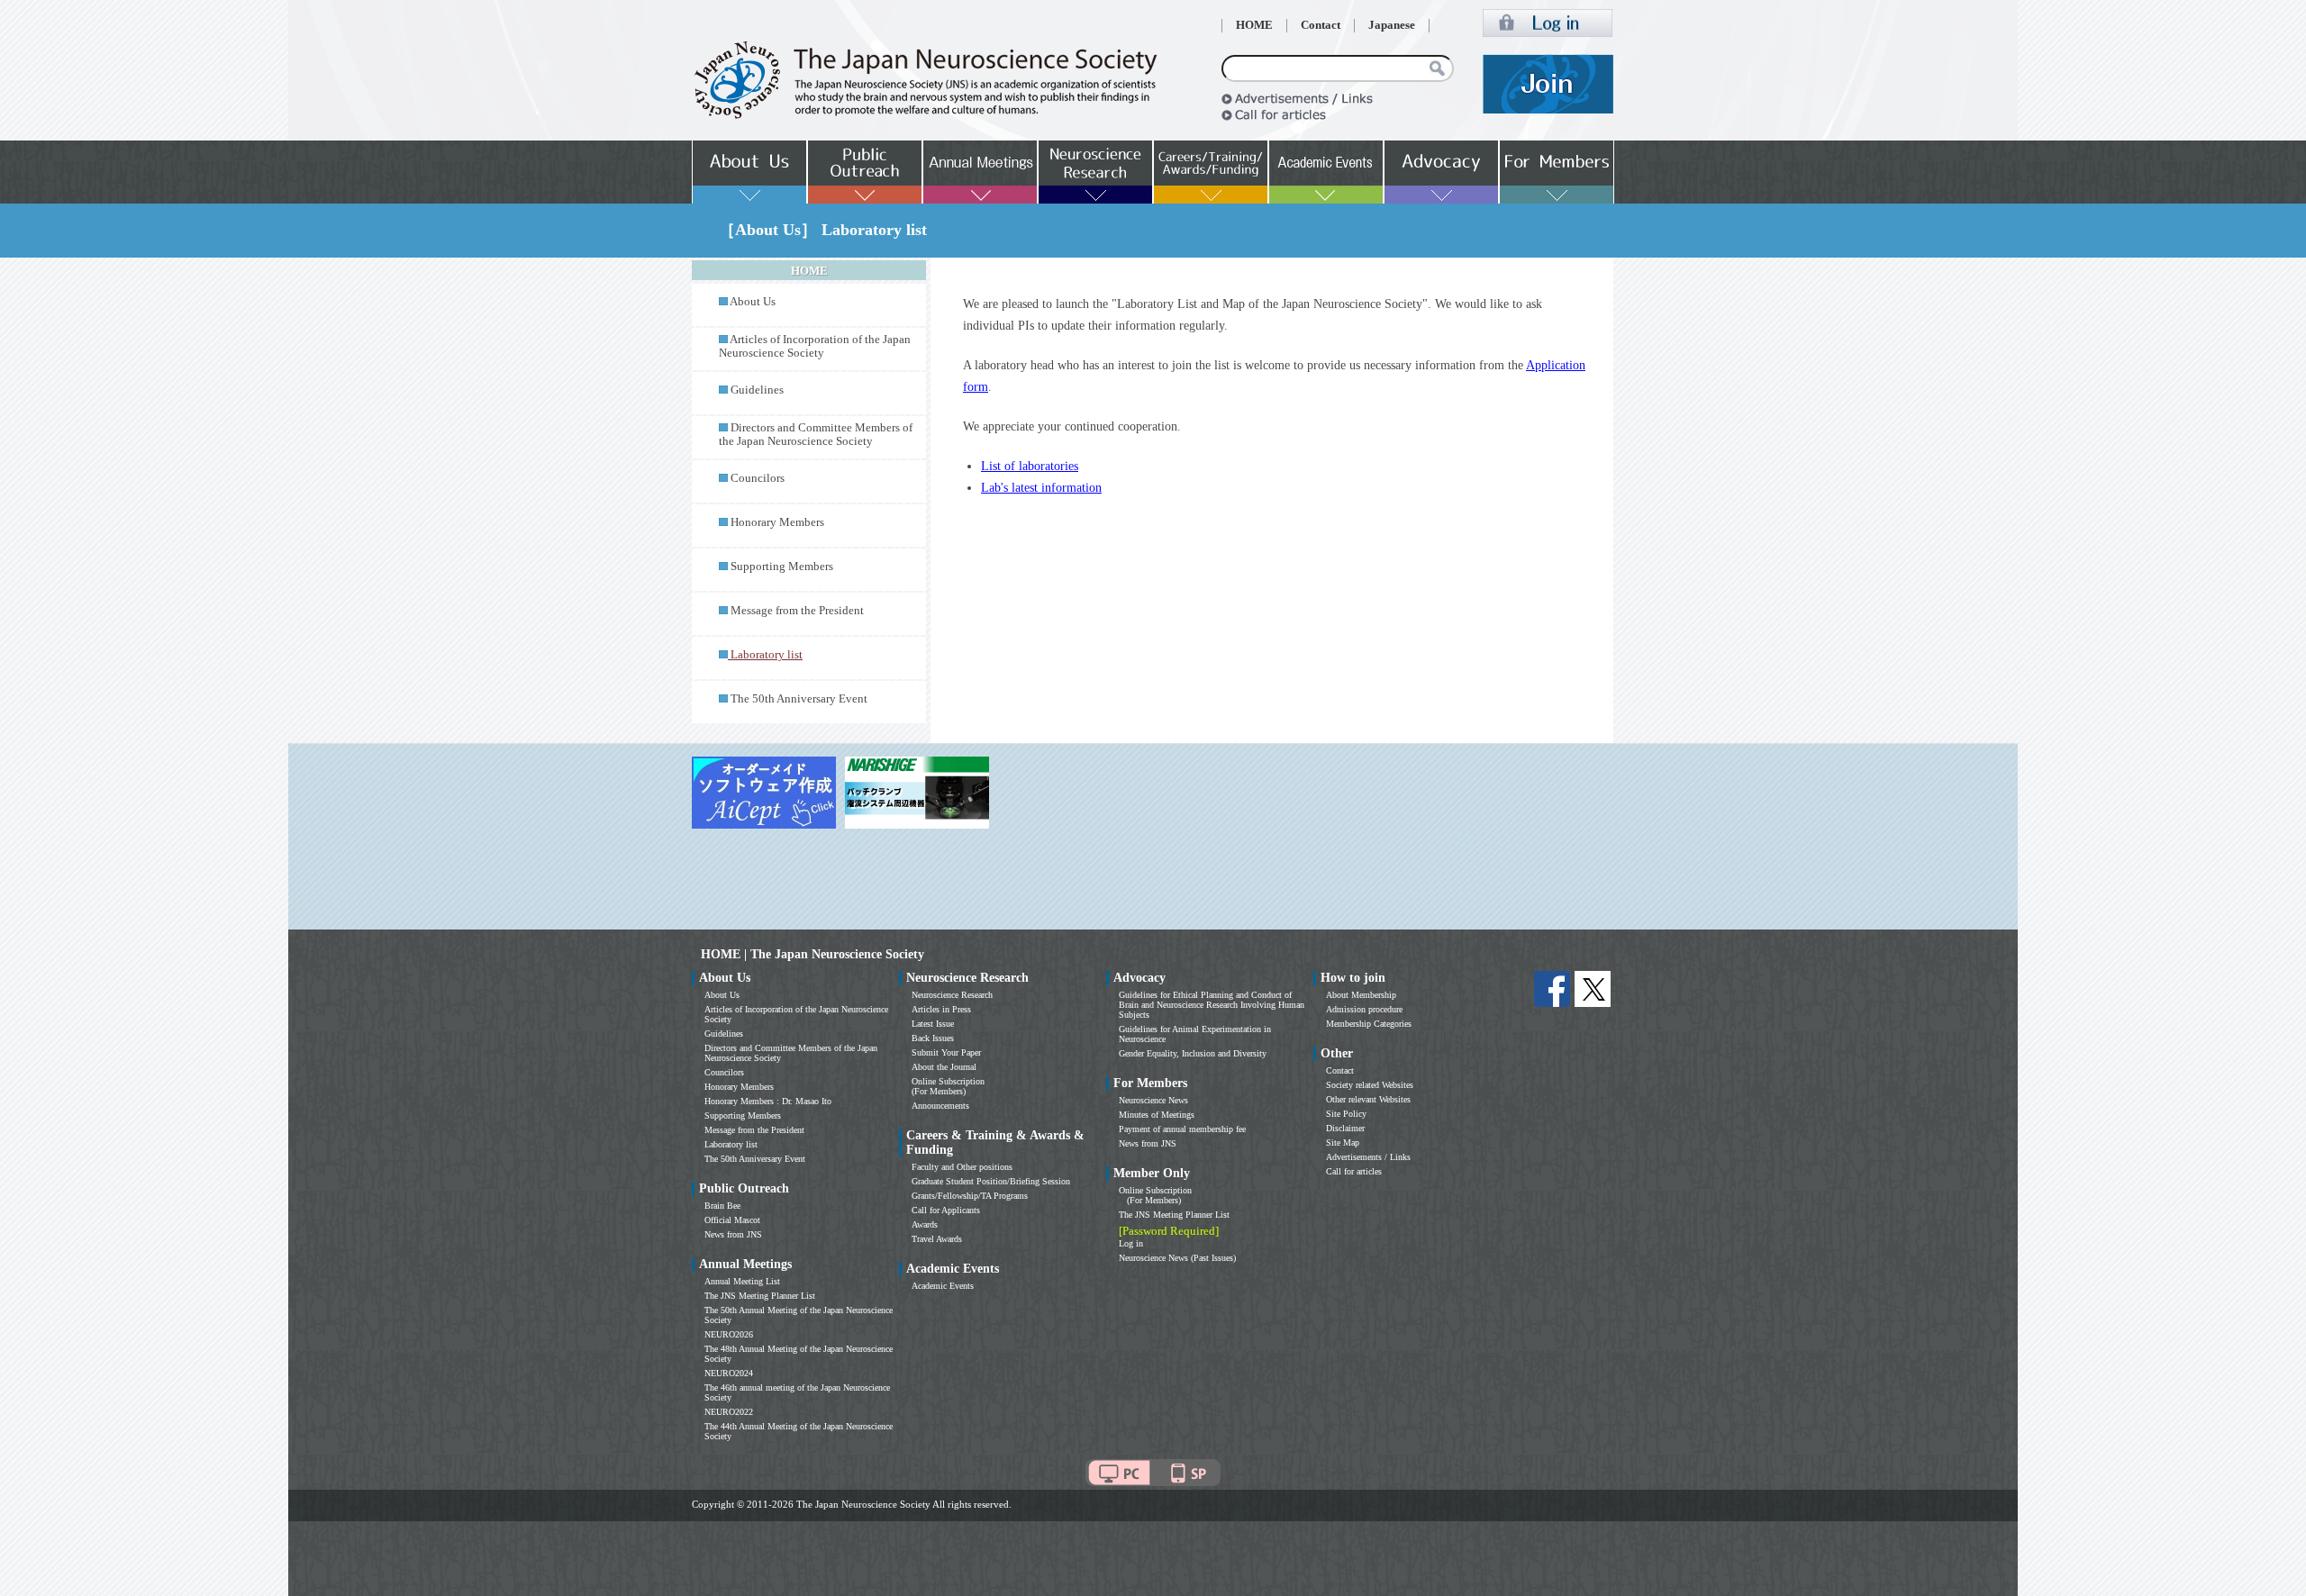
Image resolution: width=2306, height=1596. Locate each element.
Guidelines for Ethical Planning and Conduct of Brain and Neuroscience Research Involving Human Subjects (1212, 1005)
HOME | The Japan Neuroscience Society (813, 954)
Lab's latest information (1041, 488)
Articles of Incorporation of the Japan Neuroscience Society (815, 346)
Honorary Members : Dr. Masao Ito (768, 1101)
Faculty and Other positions (962, 1167)
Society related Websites (1370, 1085)
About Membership (1361, 995)
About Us (753, 302)
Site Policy (1346, 1114)
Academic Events (943, 1286)
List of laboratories (1030, 466)
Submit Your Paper (946, 1052)
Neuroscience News (1153, 1100)
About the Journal (944, 1067)
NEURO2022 (729, 1412)
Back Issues (933, 1038)
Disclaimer (1345, 1128)
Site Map (1343, 1143)
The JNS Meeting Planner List (760, 1296)
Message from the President (797, 611)
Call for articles (1354, 1171)
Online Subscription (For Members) (948, 1086)
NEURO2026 (729, 1334)
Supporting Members (782, 567)
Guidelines (757, 390)
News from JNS (733, 1234)
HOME (1254, 25)
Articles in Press (941, 1009)
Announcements (940, 1106)
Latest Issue (933, 1024)
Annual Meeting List (742, 1281)
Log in (1131, 1243)
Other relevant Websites (1368, 1099)
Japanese (1392, 25)
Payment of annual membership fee (1182, 1129)
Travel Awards (937, 1239)
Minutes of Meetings (1157, 1115)
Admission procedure (1364, 1009)
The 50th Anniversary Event (799, 699)
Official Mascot (732, 1220)
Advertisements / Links (1368, 1157)
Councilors (758, 478)
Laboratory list (731, 1144)
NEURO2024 (729, 1373)
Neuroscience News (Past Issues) (1177, 1258)
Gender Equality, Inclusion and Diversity (1193, 1053)
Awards (925, 1224)
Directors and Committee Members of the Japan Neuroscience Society (816, 435)
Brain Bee (722, 1206)
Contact (1321, 25)
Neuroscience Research (952, 995)
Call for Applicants (946, 1210)
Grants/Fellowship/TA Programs (970, 1196)
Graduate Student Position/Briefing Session (991, 1181)
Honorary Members (777, 522)
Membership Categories (1369, 1024)
